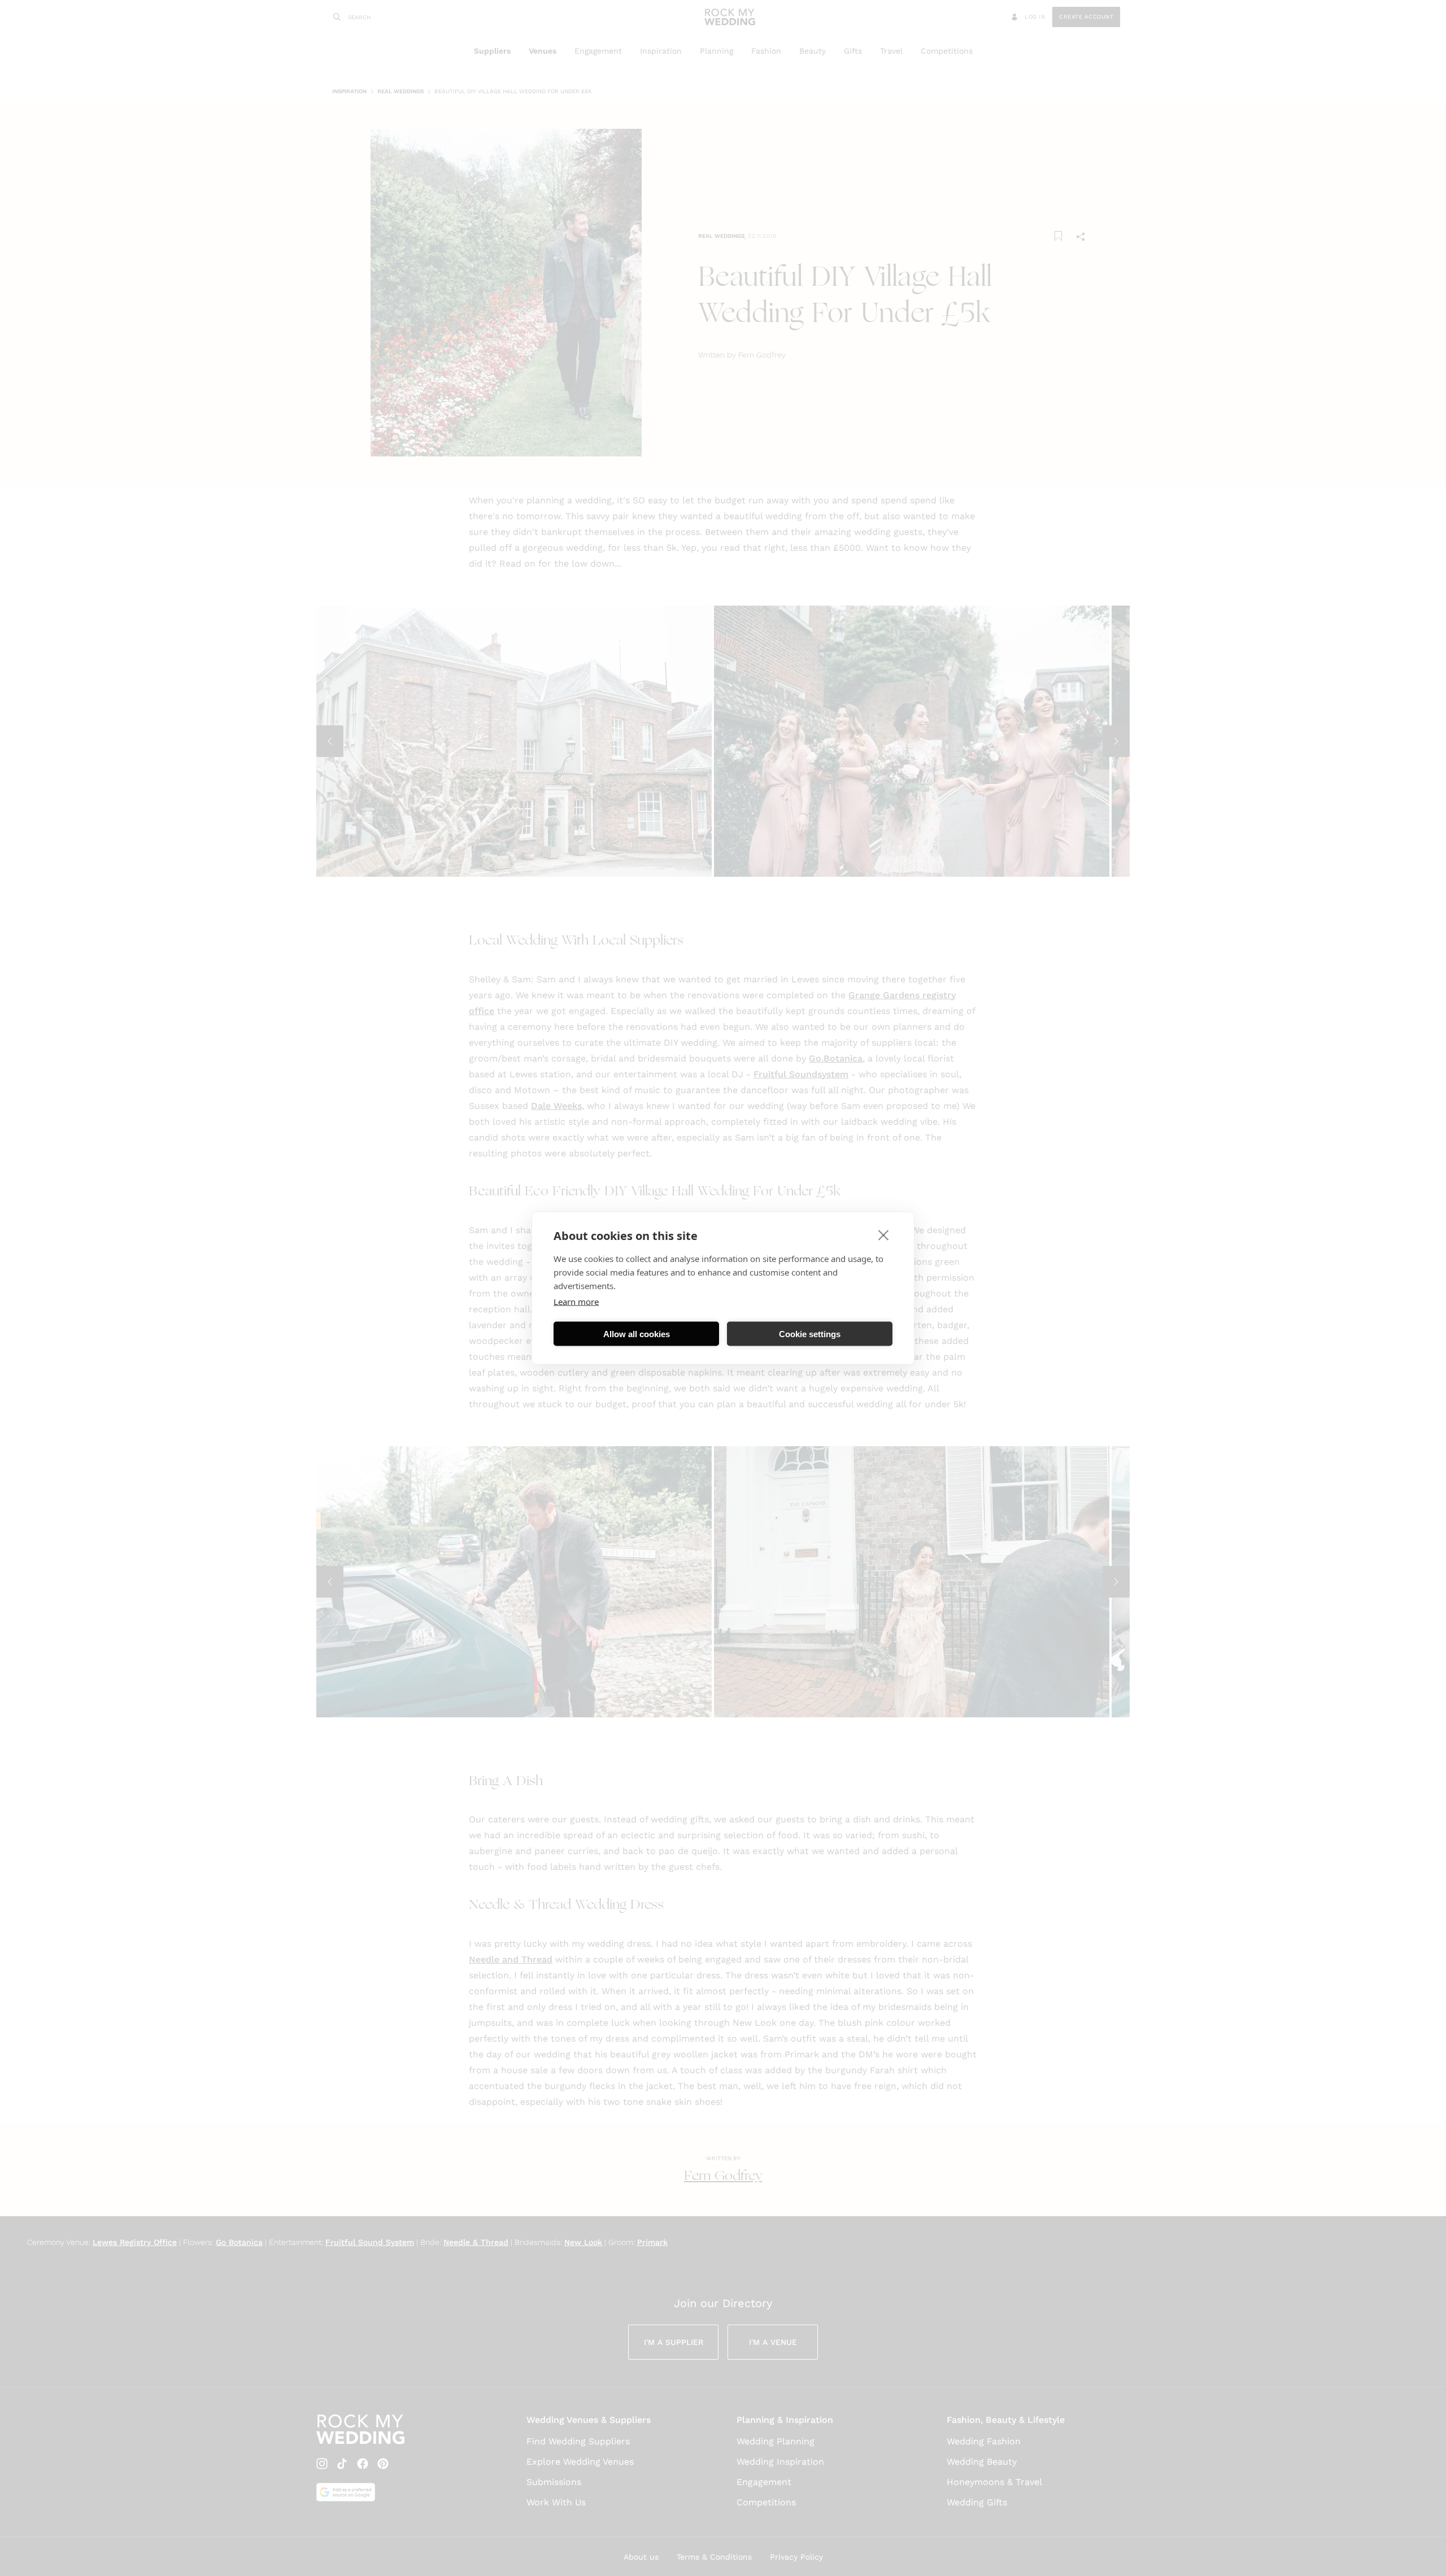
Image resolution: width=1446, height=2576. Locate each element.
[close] (884, 1235)
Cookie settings (810, 1333)
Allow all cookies (637, 1333)
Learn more (576, 1302)
